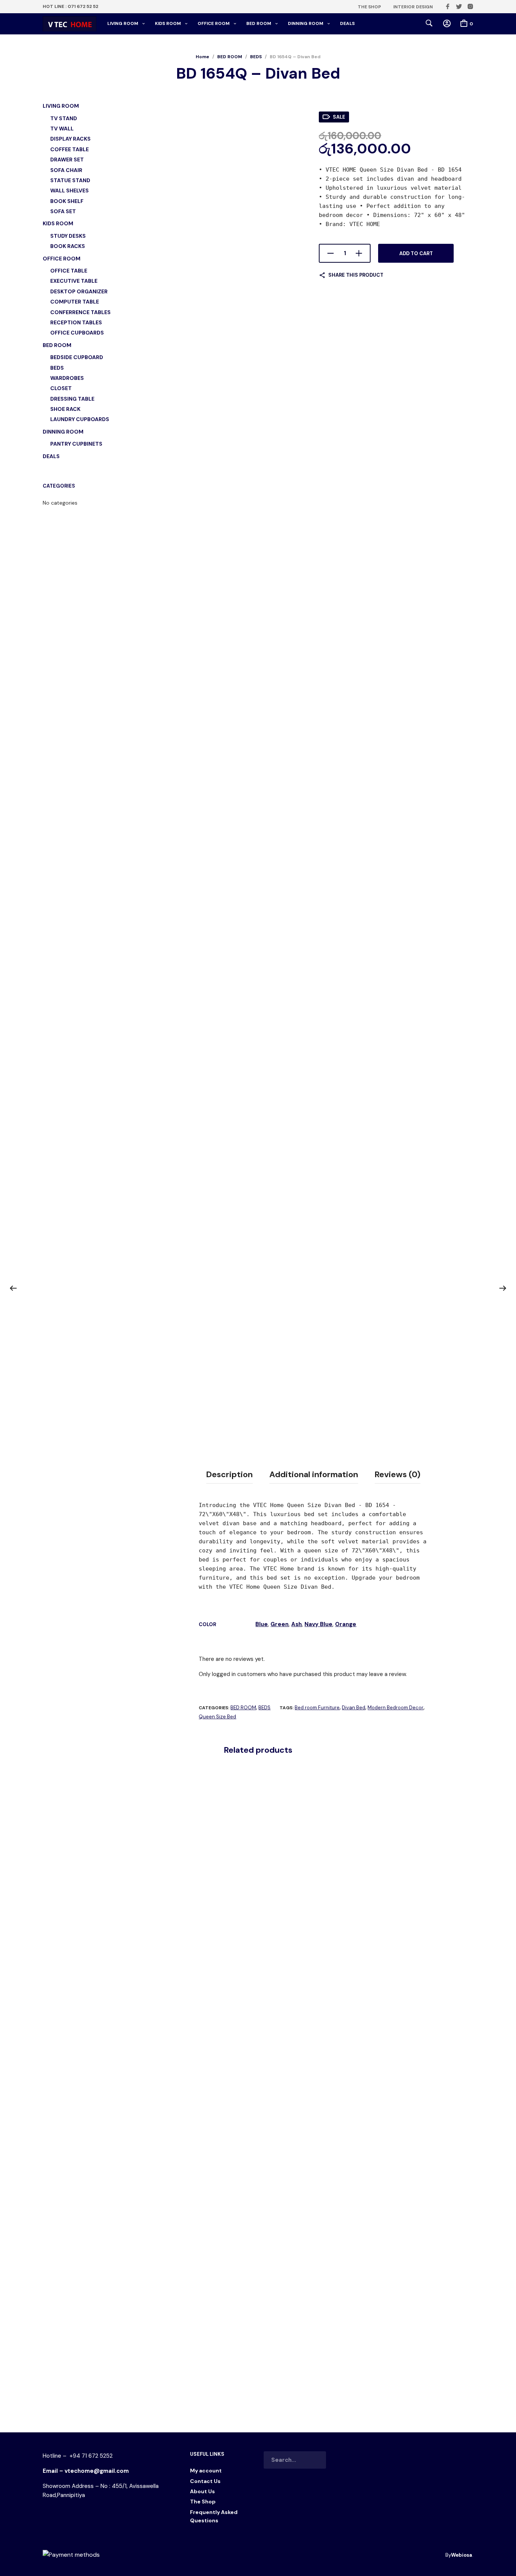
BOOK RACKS (68, 246)
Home (202, 57)
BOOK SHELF (67, 201)
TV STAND (64, 118)
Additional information (314, 1475)
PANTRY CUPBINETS (76, 444)
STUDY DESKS (68, 236)
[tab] (229, 1475)
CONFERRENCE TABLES (80, 312)
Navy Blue (318, 1624)
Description (229, 1475)
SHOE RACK (65, 409)
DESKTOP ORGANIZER (79, 291)
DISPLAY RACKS (70, 139)
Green (280, 1624)
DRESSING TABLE (72, 399)
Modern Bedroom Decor (395, 1708)
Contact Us (205, 2481)
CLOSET (61, 388)
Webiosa (462, 2555)
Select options (175, 2379)
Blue (262, 1624)
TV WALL (62, 129)
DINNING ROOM (306, 23)
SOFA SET (63, 211)
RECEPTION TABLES (76, 322)
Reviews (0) (398, 1475)
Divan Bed (354, 1708)
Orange (346, 1624)
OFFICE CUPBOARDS (77, 333)
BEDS (256, 57)
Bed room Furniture (317, 1708)
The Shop (203, 2502)
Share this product (356, 275)
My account (206, 2471)
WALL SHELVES (70, 191)
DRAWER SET (67, 160)
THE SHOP (369, 7)
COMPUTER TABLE (75, 302)
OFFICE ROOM (214, 23)
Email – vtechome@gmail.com (86, 2471)
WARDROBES (67, 378)
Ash (297, 1624)
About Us (202, 2491)
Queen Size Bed (217, 1717)
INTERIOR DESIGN (413, 7)
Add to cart (416, 253)
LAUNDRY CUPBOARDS (80, 419)
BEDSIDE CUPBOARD (77, 357)
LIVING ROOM (123, 23)
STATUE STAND (70, 180)
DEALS (347, 23)
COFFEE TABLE (70, 149)
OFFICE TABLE (69, 271)
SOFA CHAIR (66, 170)
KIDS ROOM (168, 23)
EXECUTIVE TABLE (74, 281)
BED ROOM (259, 23)
